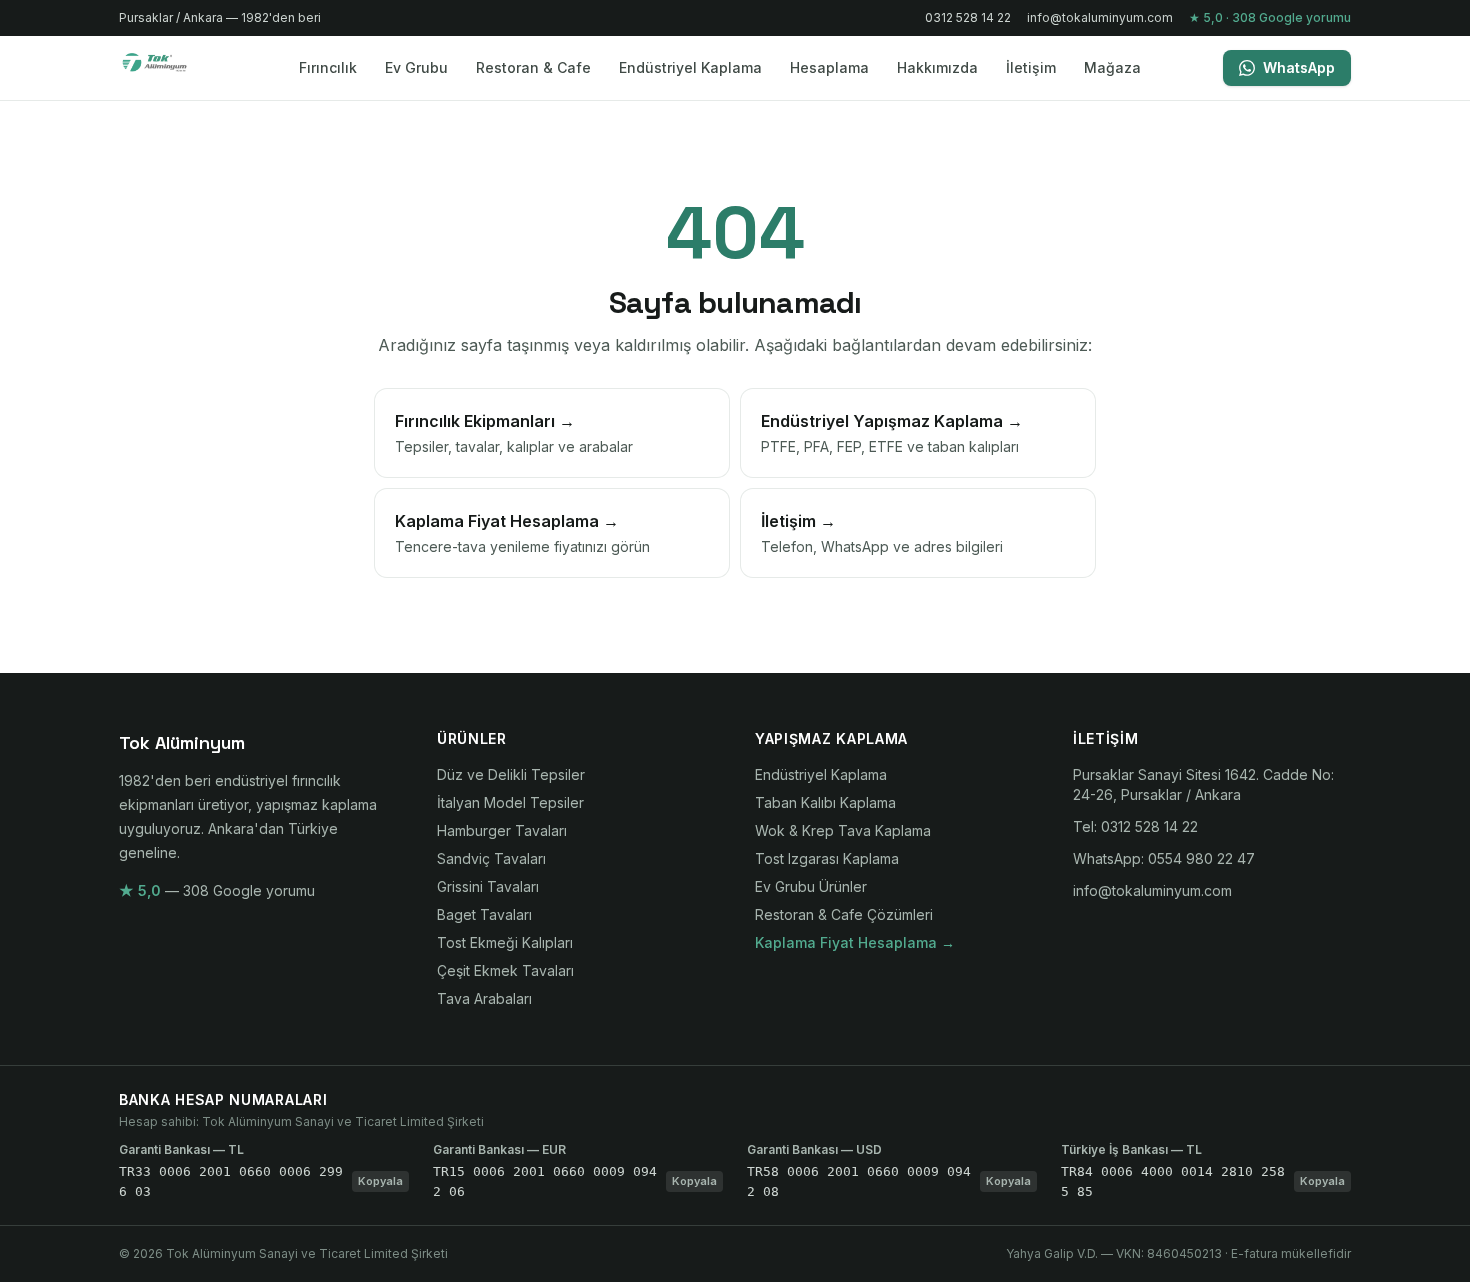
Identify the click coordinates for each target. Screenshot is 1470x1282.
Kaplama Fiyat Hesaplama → (855, 942)
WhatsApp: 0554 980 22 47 (1164, 858)
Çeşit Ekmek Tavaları (505, 970)
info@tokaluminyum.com (1100, 17)
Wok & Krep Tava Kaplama (843, 830)
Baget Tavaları (484, 914)
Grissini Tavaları (488, 886)
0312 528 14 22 (968, 17)
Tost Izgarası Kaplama (827, 858)
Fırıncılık (328, 67)
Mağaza (1112, 67)
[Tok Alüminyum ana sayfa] (167, 68)
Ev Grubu (416, 67)
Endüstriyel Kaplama (690, 67)
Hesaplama (829, 67)
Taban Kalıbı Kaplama (825, 802)
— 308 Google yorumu (217, 890)
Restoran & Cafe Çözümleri (844, 914)
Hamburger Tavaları (502, 830)
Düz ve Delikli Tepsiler (511, 774)
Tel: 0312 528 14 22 (1135, 826)
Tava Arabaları (484, 998)
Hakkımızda (937, 67)
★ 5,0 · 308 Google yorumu (1270, 17)
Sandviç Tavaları (491, 858)
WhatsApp (1299, 67)
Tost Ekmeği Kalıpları (505, 942)
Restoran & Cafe (533, 67)
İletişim (1031, 67)
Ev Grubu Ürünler (811, 886)
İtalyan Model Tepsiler (510, 802)
